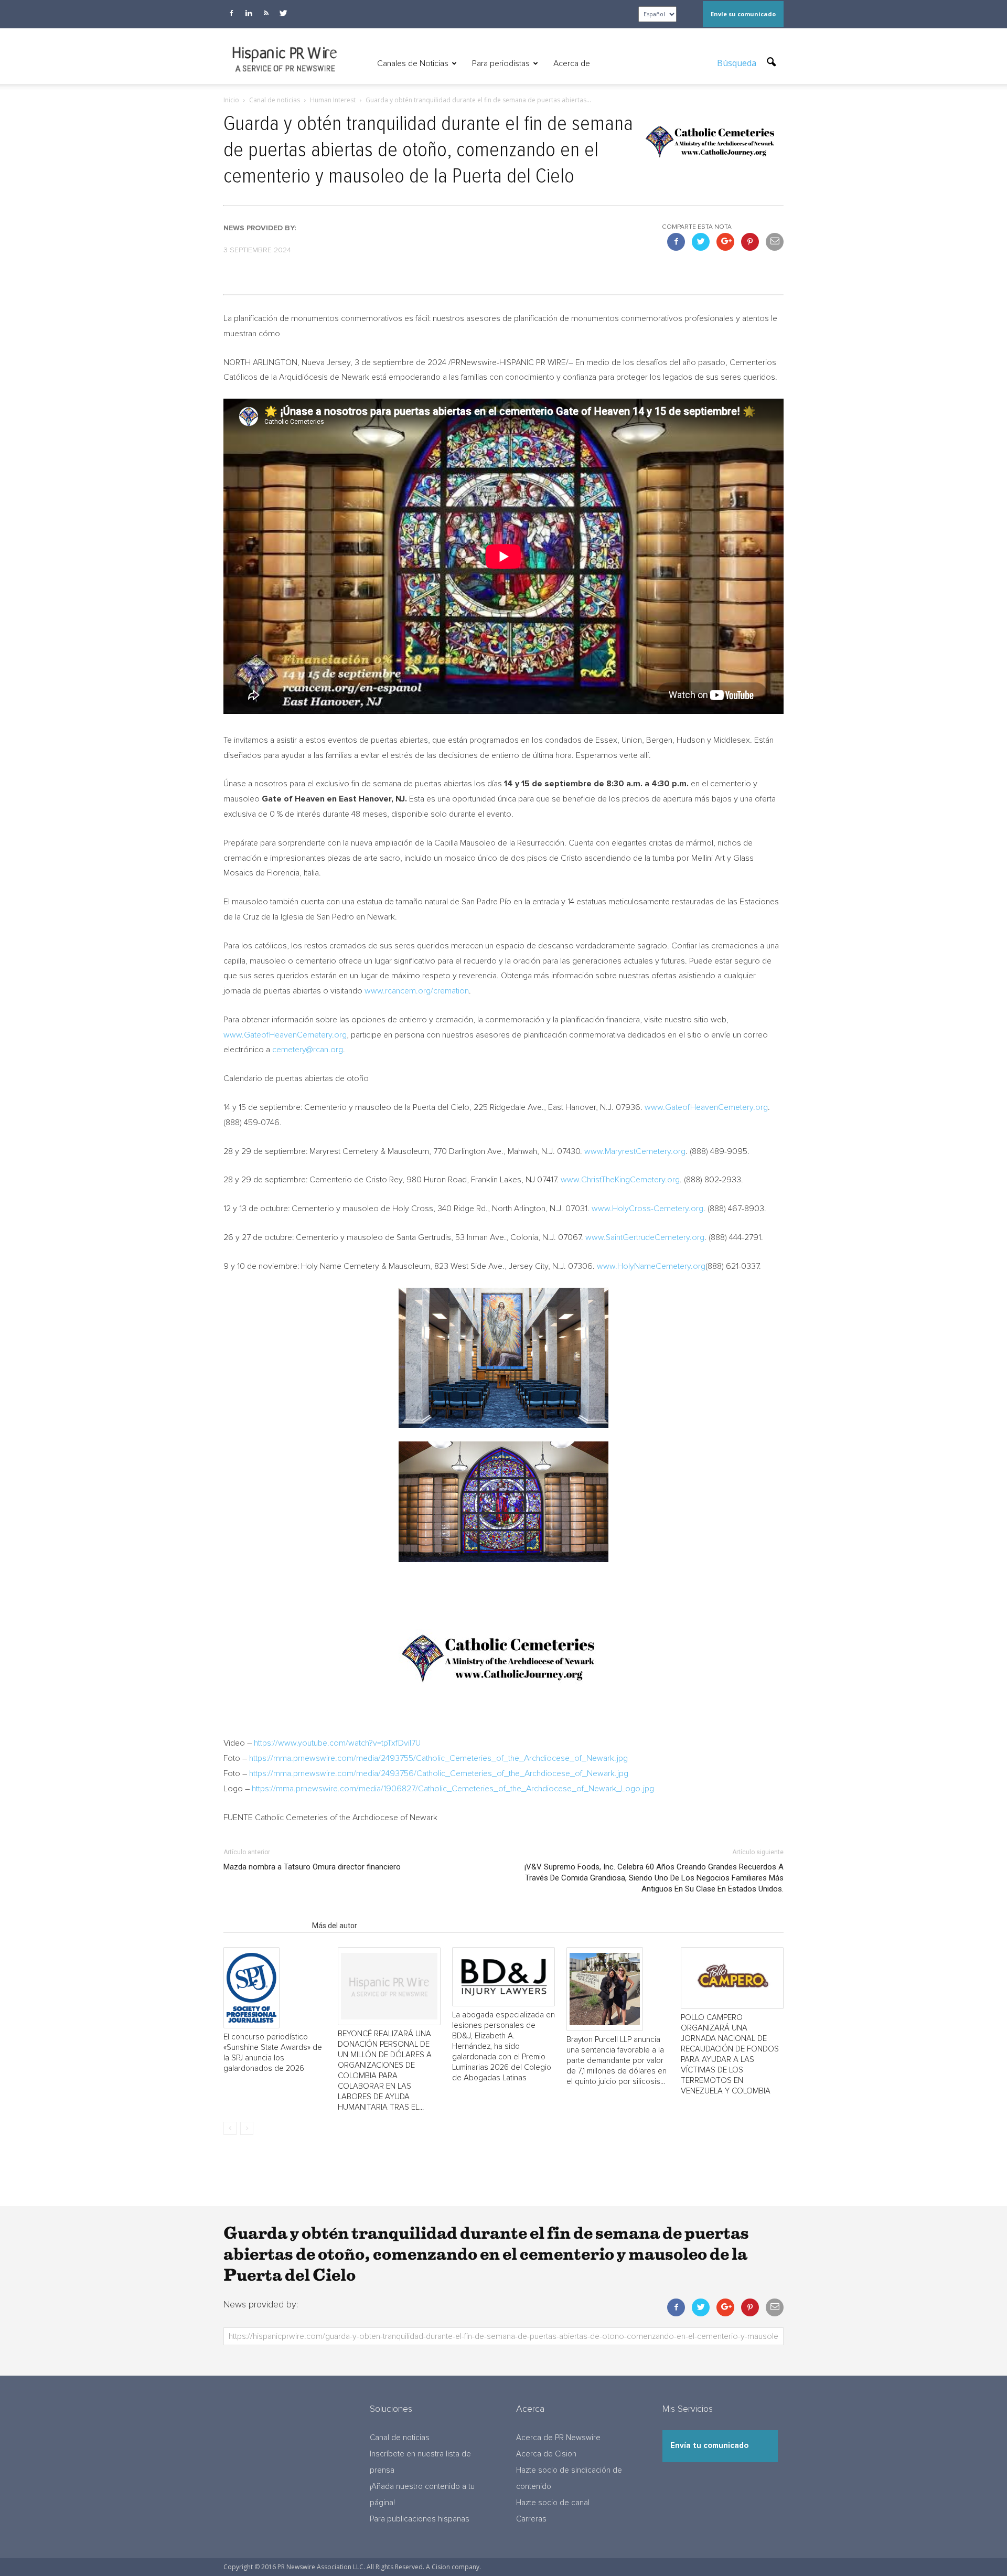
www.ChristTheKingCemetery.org (620, 1180)
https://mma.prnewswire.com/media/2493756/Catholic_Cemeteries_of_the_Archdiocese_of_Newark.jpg (439, 1773)
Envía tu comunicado (709, 2446)
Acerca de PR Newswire (558, 2438)
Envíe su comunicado (743, 14)
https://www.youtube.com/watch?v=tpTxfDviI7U (337, 1743)
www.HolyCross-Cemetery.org (647, 1209)
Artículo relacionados (265, 1926)
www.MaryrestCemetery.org (635, 1151)
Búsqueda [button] (738, 63)
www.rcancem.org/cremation (417, 991)
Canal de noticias (400, 2438)
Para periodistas (501, 63)
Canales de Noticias (413, 63)
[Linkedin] (249, 13)
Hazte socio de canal (553, 2503)
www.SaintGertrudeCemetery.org (645, 1237)
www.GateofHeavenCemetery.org (285, 1035)
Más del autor (335, 1926)
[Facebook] (231, 13)
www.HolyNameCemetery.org (651, 1266)
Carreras (531, 2519)
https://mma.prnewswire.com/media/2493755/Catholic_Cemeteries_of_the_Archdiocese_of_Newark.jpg (438, 1758)
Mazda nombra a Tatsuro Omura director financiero (312, 1867)
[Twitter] (283, 13)
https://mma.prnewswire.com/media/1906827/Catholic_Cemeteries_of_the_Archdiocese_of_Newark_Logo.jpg (453, 1789)
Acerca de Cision (546, 2454)
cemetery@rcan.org (308, 1050)
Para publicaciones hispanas (420, 2519)
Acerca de (572, 63)
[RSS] (266, 13)
